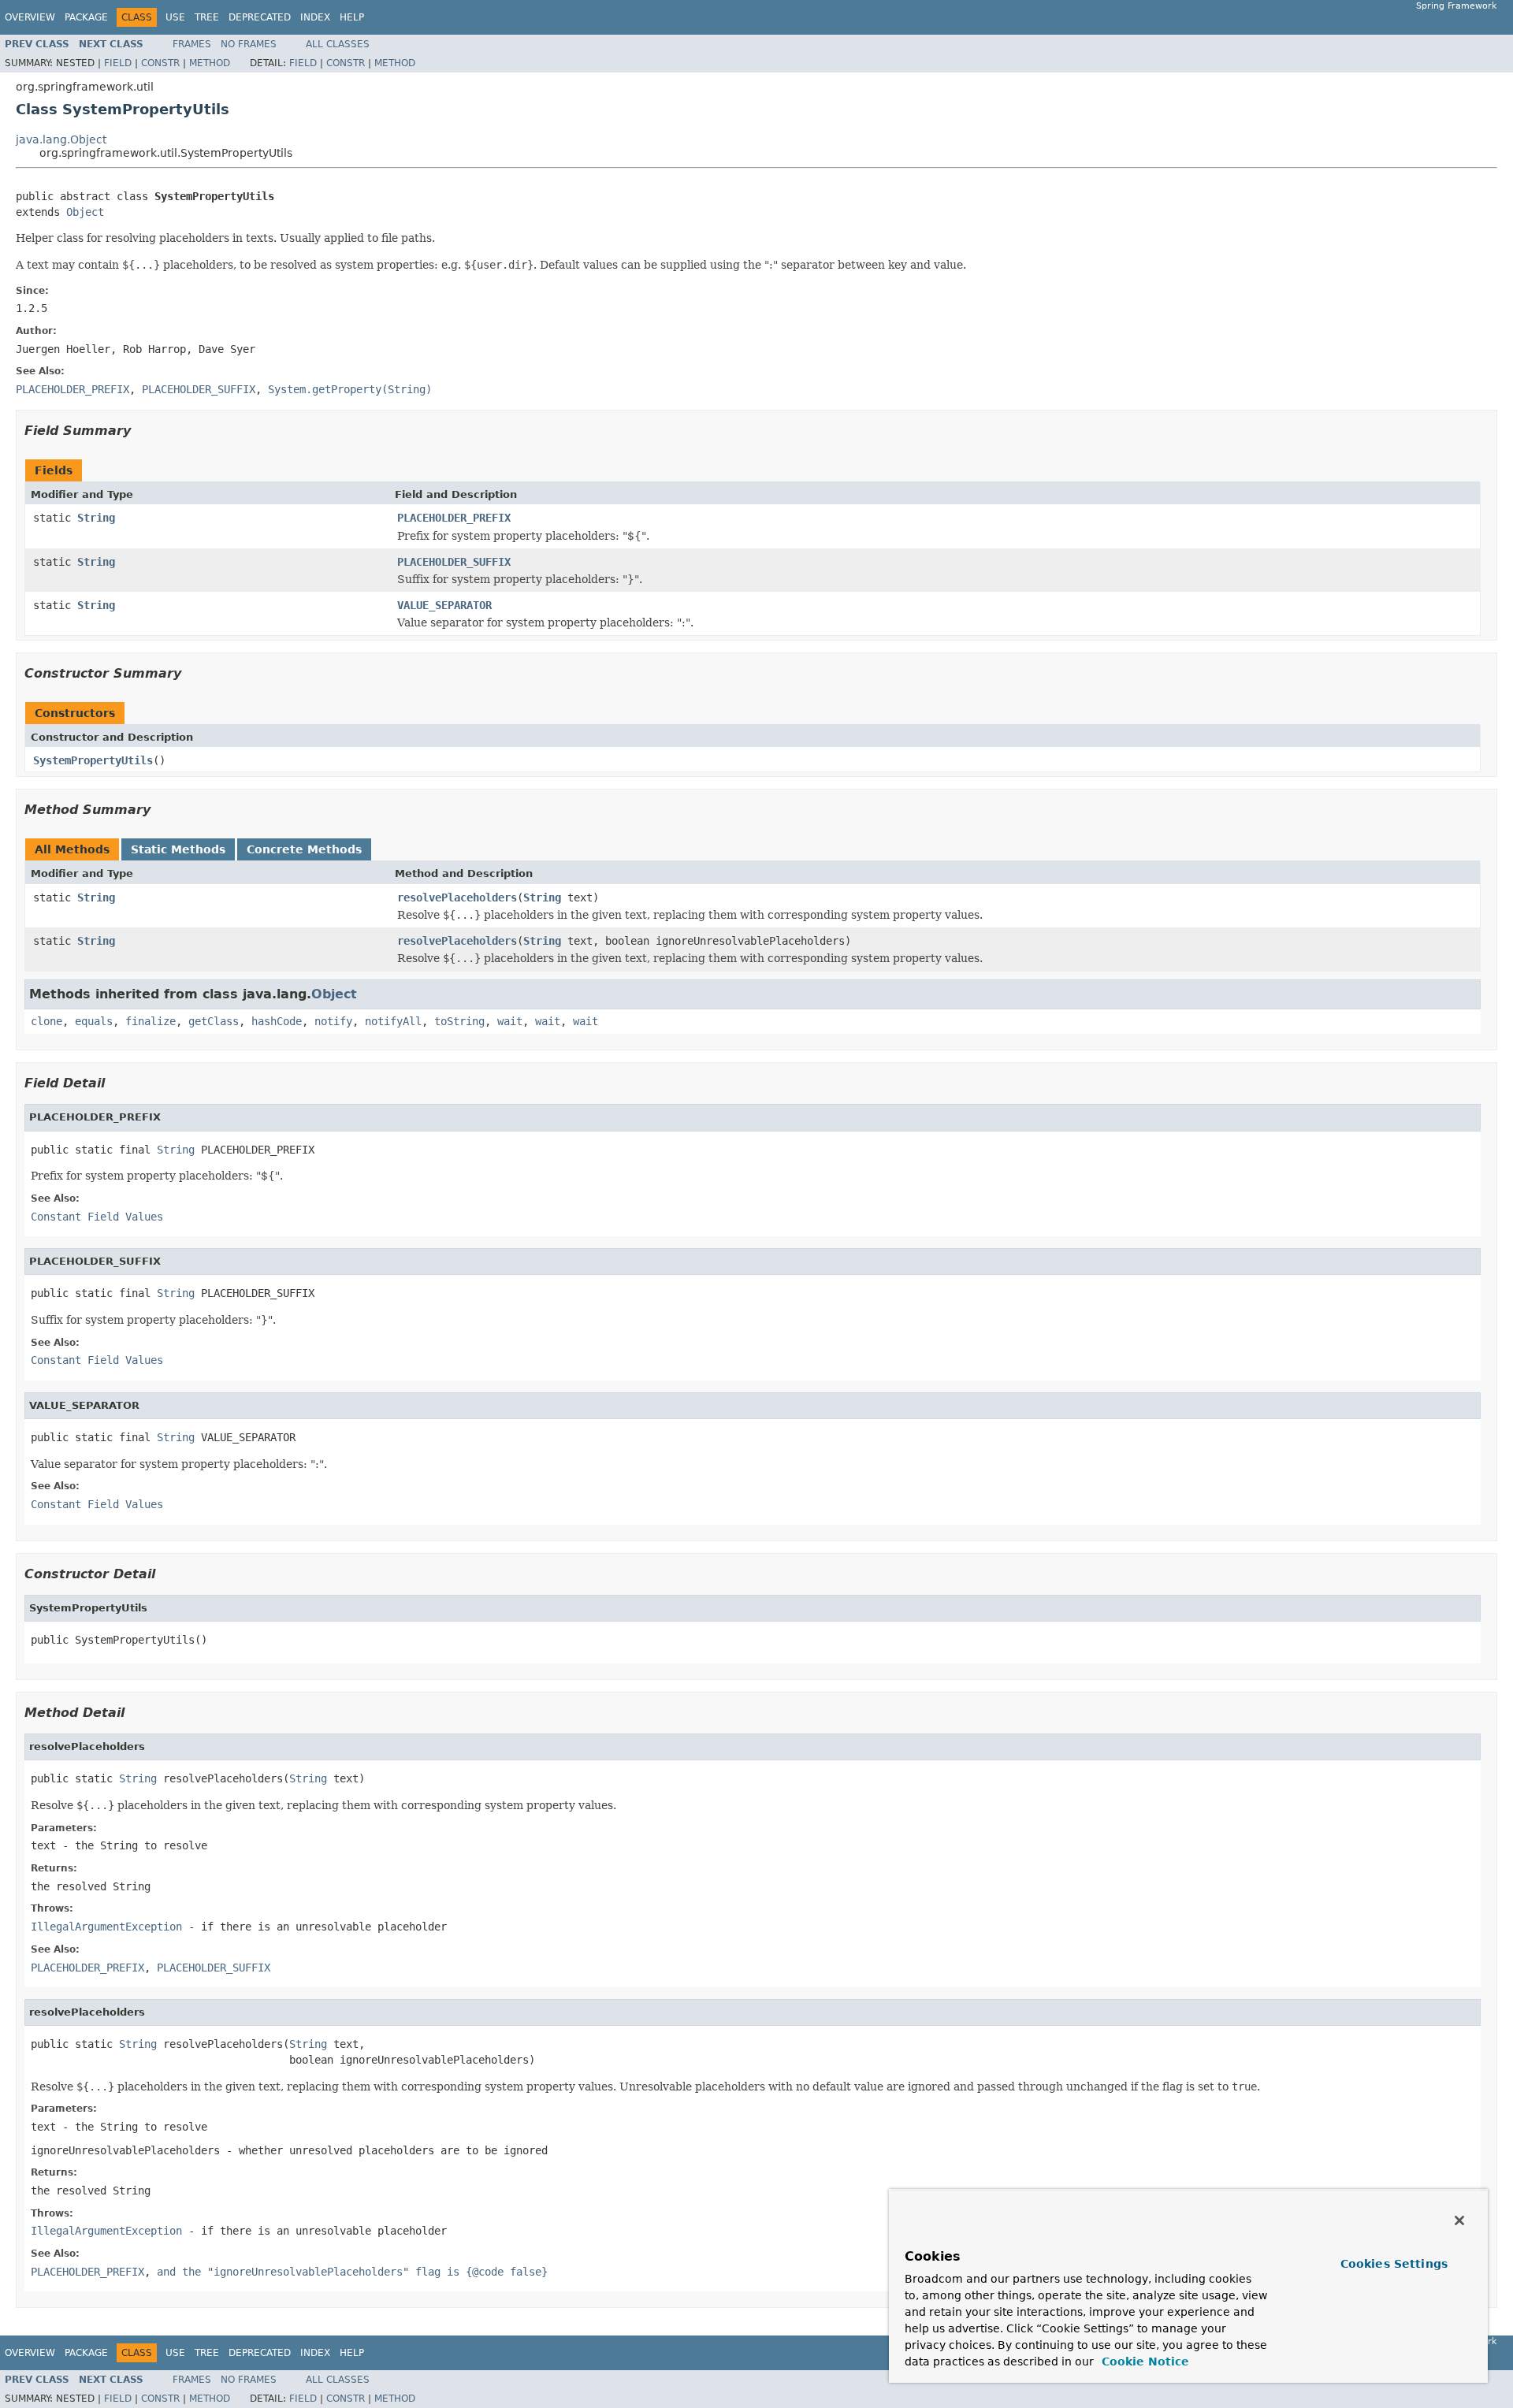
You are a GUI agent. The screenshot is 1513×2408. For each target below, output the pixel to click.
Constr (160, 63)
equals (94, 1021)
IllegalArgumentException (106, 1927)
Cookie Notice (1143, 2362)
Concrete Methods (304, 849)
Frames (192, 44)
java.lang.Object (61, 139)
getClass (214, 1021)
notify (333, 1021)
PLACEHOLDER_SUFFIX (454, 562)
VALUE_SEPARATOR (444, 605)
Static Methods (178, 849)
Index (315, 17)
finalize (151, 1021)
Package (86, 17)
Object (85, 212)
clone (46, 1021)
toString (459, 1021)
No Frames (249, 44)
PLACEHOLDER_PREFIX (454, 518)
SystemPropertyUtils (93, 760)
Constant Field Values (97, 1217)
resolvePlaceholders (457, 897)
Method (210, 63)
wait (510, 1021)
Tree (207, 17)
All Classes (338, 44)
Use (175, 17)
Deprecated (260, 17)
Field (118, 63)
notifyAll (393, 1021)
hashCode (277, 1021)
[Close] (1459, 2220)
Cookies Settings (1394, 2264)
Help (352, 17)
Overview (30, 17)
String (96, 518)
